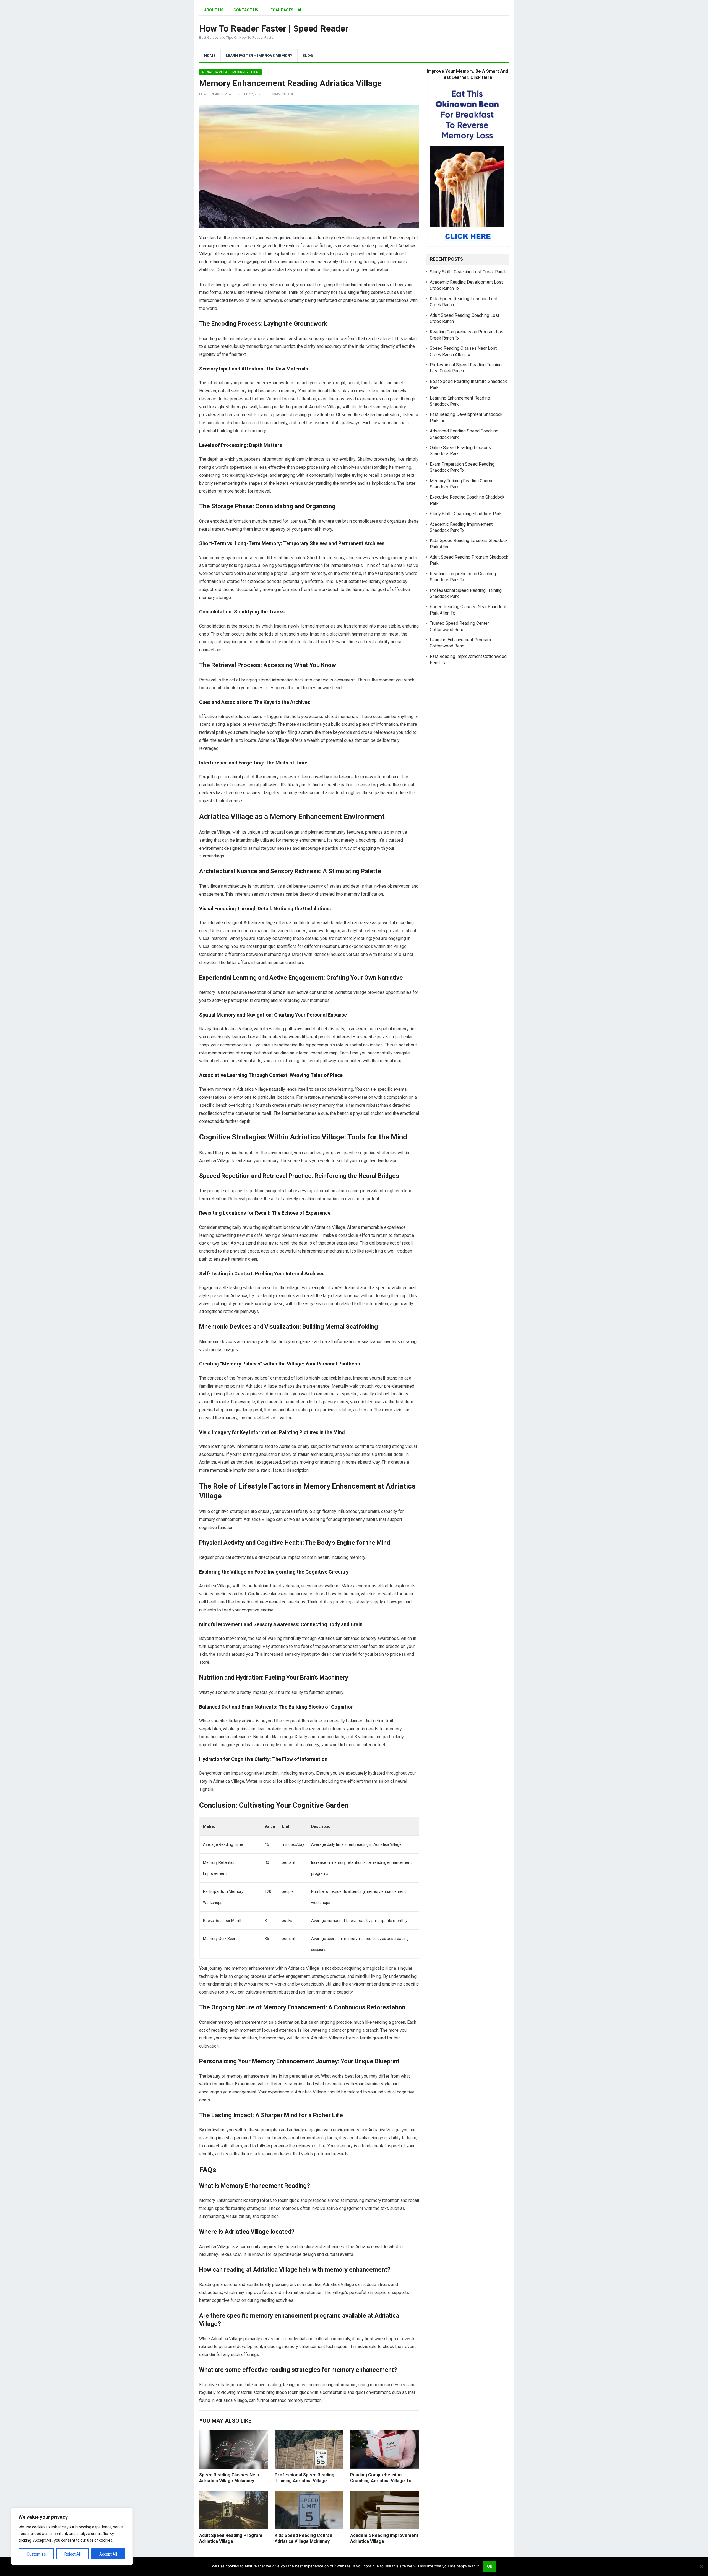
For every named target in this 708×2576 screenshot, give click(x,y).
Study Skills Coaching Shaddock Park (466, 514)
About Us (214, 10)
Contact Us (246, 10)
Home (210, 56)
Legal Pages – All (286, 10)
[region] (72, 2536)
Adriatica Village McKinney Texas (230, 72)
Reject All (73, 2554)
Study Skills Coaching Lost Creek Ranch (468, 272)
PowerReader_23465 (217, 94)
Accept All (108, 2554)
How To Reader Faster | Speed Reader (274, 28)
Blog (308, 56)
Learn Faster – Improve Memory (259, 56)
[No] (701, 2566)
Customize (36, 2554)
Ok (490, 2566)
